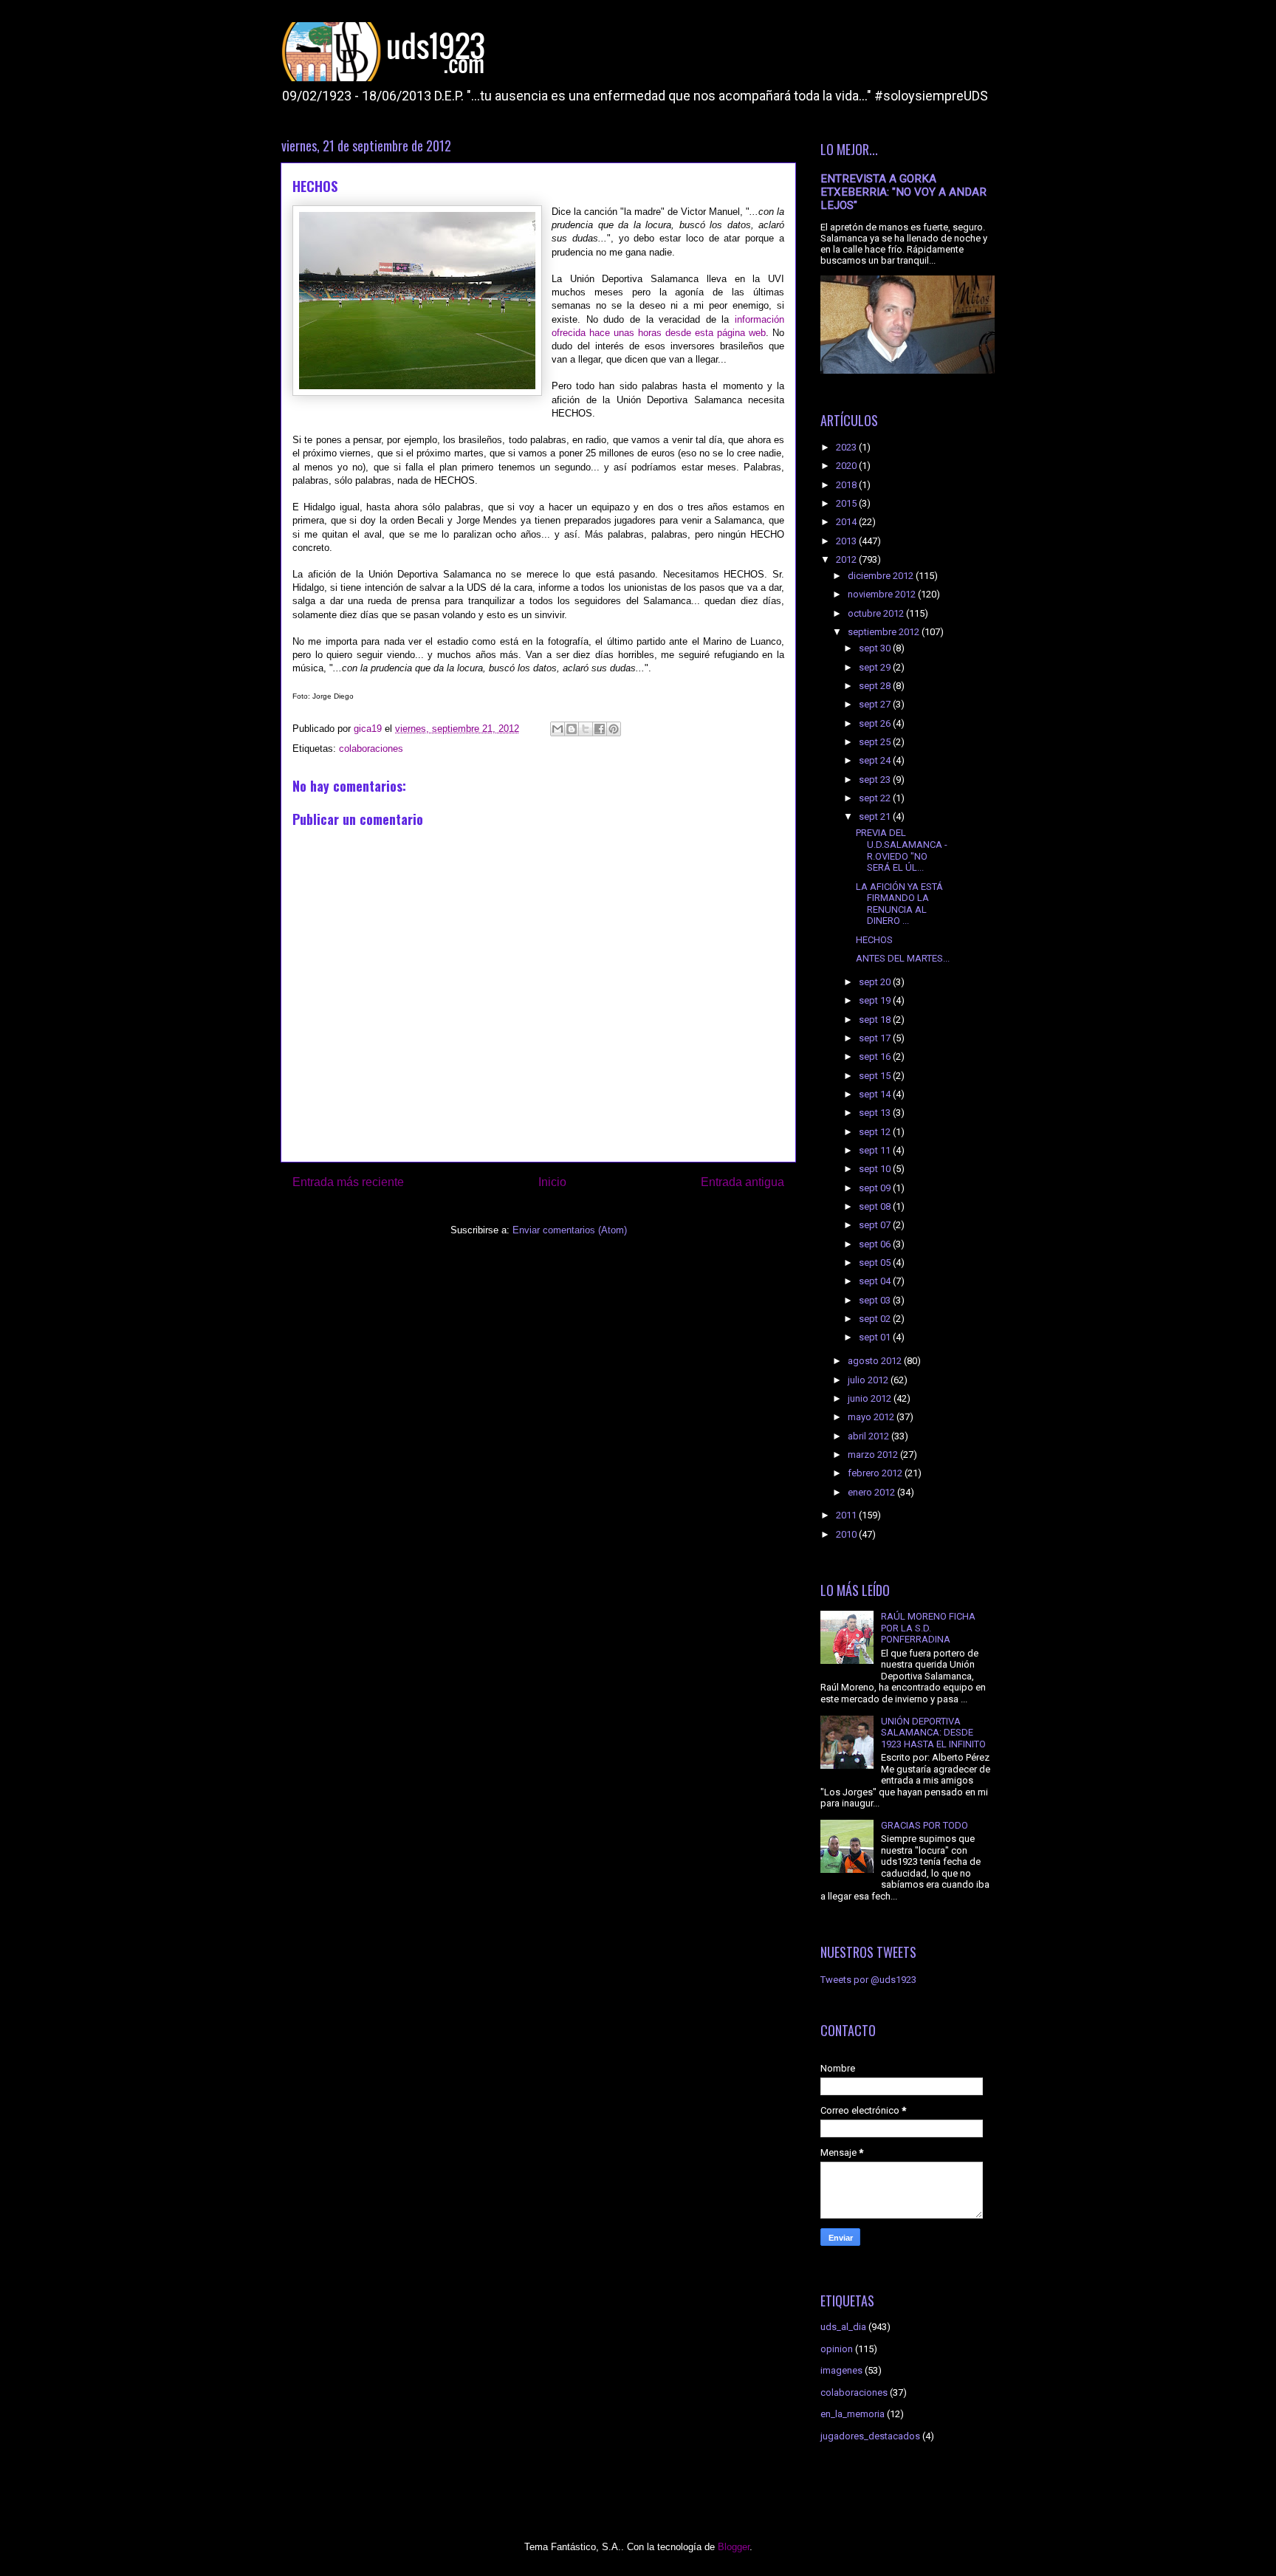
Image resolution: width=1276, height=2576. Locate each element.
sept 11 (876, 1150)
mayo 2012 (872, 1417)
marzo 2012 (874, 1455)
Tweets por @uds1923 (868, 1980)
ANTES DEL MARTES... (903, 958)
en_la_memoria (853, 2414)
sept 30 (876, 648)
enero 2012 (872, 1492)
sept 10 (876, 1169)
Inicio (552, 1182)
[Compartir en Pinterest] (614, 729)
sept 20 (876, 982)
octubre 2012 (877, 613)
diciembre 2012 (882, 576)
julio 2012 (869, 1380)
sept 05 (876, 1263)
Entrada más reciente (348, 1182)
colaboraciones (371, 749)
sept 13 (876, 1113)
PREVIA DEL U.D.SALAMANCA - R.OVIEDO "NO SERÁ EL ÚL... (902, 850)
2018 (847, 485)
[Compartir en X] (586, 729)
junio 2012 (871, 1398)
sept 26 (876, 723)
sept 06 (876, 1244)
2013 (847, 541)
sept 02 (876, 1319)
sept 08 (876, 1206)
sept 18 (876, 1020)
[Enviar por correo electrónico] (558, 729)
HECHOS (874, 940)
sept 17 (876, 1038)
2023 (847, 447)
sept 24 (876, 760)
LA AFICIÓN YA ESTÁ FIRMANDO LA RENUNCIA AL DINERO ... (899, 904)
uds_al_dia (843, 2327)
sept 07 (876, 1225)
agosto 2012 (876, 1361)
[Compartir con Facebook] (600, 729)
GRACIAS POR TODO (925, 1825)
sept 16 (876, 1056)
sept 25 (876, 742)
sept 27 (876, 704)
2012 (847, 559)
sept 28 (876, 686)
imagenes (841, 2370)
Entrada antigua (742, 1182)
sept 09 (876, 1188)
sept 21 (876, 816)
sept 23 (876, 780)
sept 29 (876, 667)
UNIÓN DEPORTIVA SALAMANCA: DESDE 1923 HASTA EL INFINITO (933, 1733)
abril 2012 (869, 1436)
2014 (847, 522)
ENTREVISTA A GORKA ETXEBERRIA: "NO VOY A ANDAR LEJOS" (903, 192)
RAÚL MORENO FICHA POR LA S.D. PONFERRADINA (928, 1628)
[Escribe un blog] (572, 729)
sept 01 (876, 1337)
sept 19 (876, 1000)
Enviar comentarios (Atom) (570, 1230)
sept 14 (876, 1094)
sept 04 (876, 1281)
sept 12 (876, 1132)
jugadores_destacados (870, 2436)
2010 (847, 1534)
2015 (847, 503)
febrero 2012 (876, 1473)
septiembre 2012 (885, 632)
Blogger (734, 2547)
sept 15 (876, 1076)
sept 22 (876, 798)
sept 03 (876, 1300)
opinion (837, 2349)
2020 (847, 466)
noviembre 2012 (883, 594)
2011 (847, 1515)
